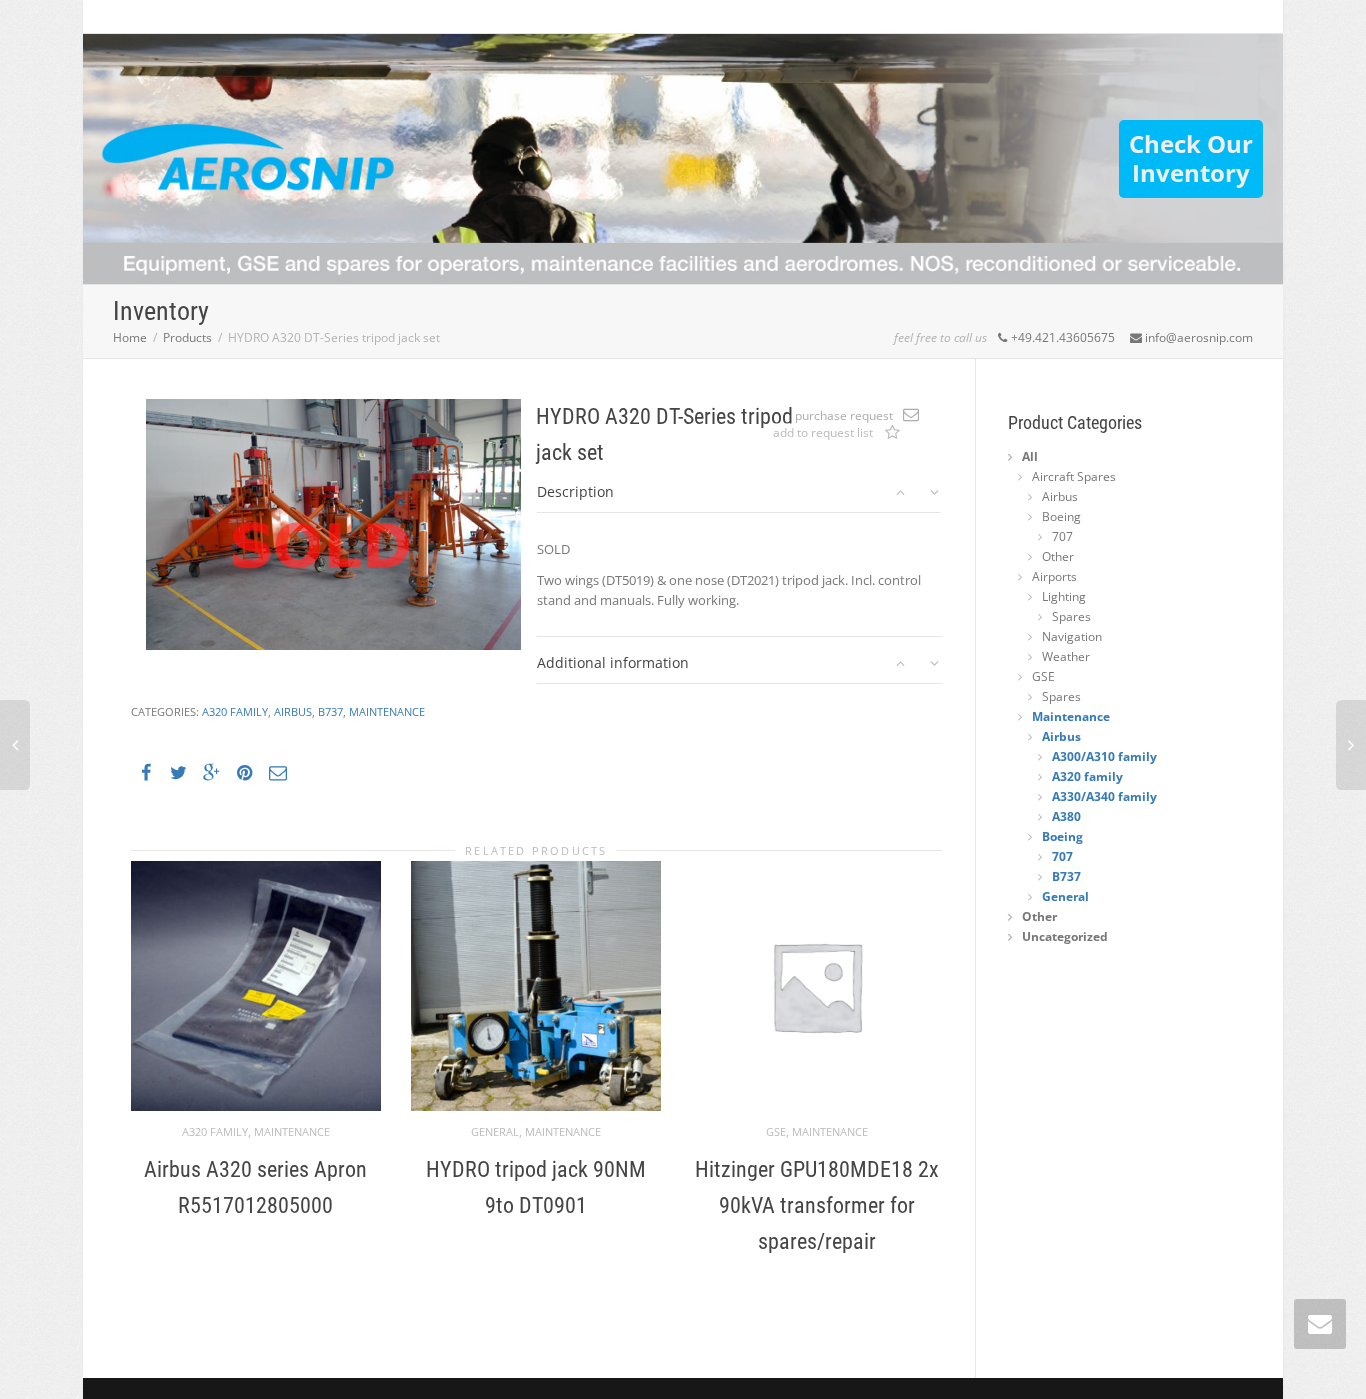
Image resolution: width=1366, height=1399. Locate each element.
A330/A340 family (1104, 796)
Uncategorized (1065, 936)
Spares (1071, 616)
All (1030, 456)
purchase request (844, 415)
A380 (1066, 816)
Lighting (1064, 596)
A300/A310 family (1104, 756)
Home (130, 337)
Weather (1066, 656)
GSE (776, 1131)
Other (1058, 556)
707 (1062, 536)
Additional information (613, 662)
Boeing (1061, 516)
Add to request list (892, 434)
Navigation (1072, 636)
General (495, 1131)
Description (575, 491)
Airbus (293, 711)
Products (187, 337)
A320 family (235, 711)
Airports (1054, 576)
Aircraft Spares (1074, 476)
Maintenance (387, 711)
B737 (330, 711)
